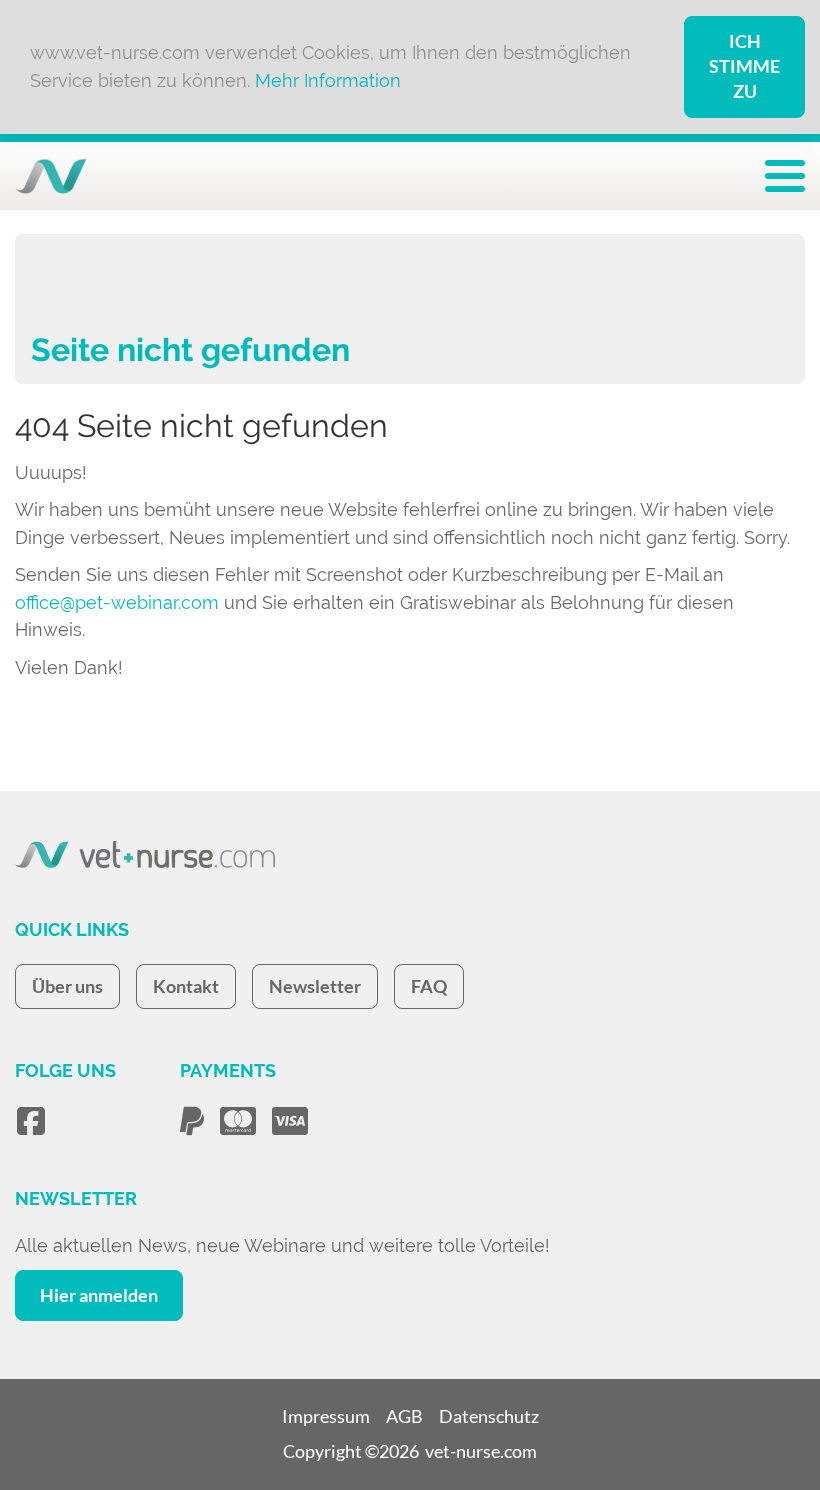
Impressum (326, 1416)
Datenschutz (489, 1416)
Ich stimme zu (744, 66)
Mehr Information (328, 80)
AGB (404, 1416)
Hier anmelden (99, 1295)
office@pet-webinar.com (117, 602)
